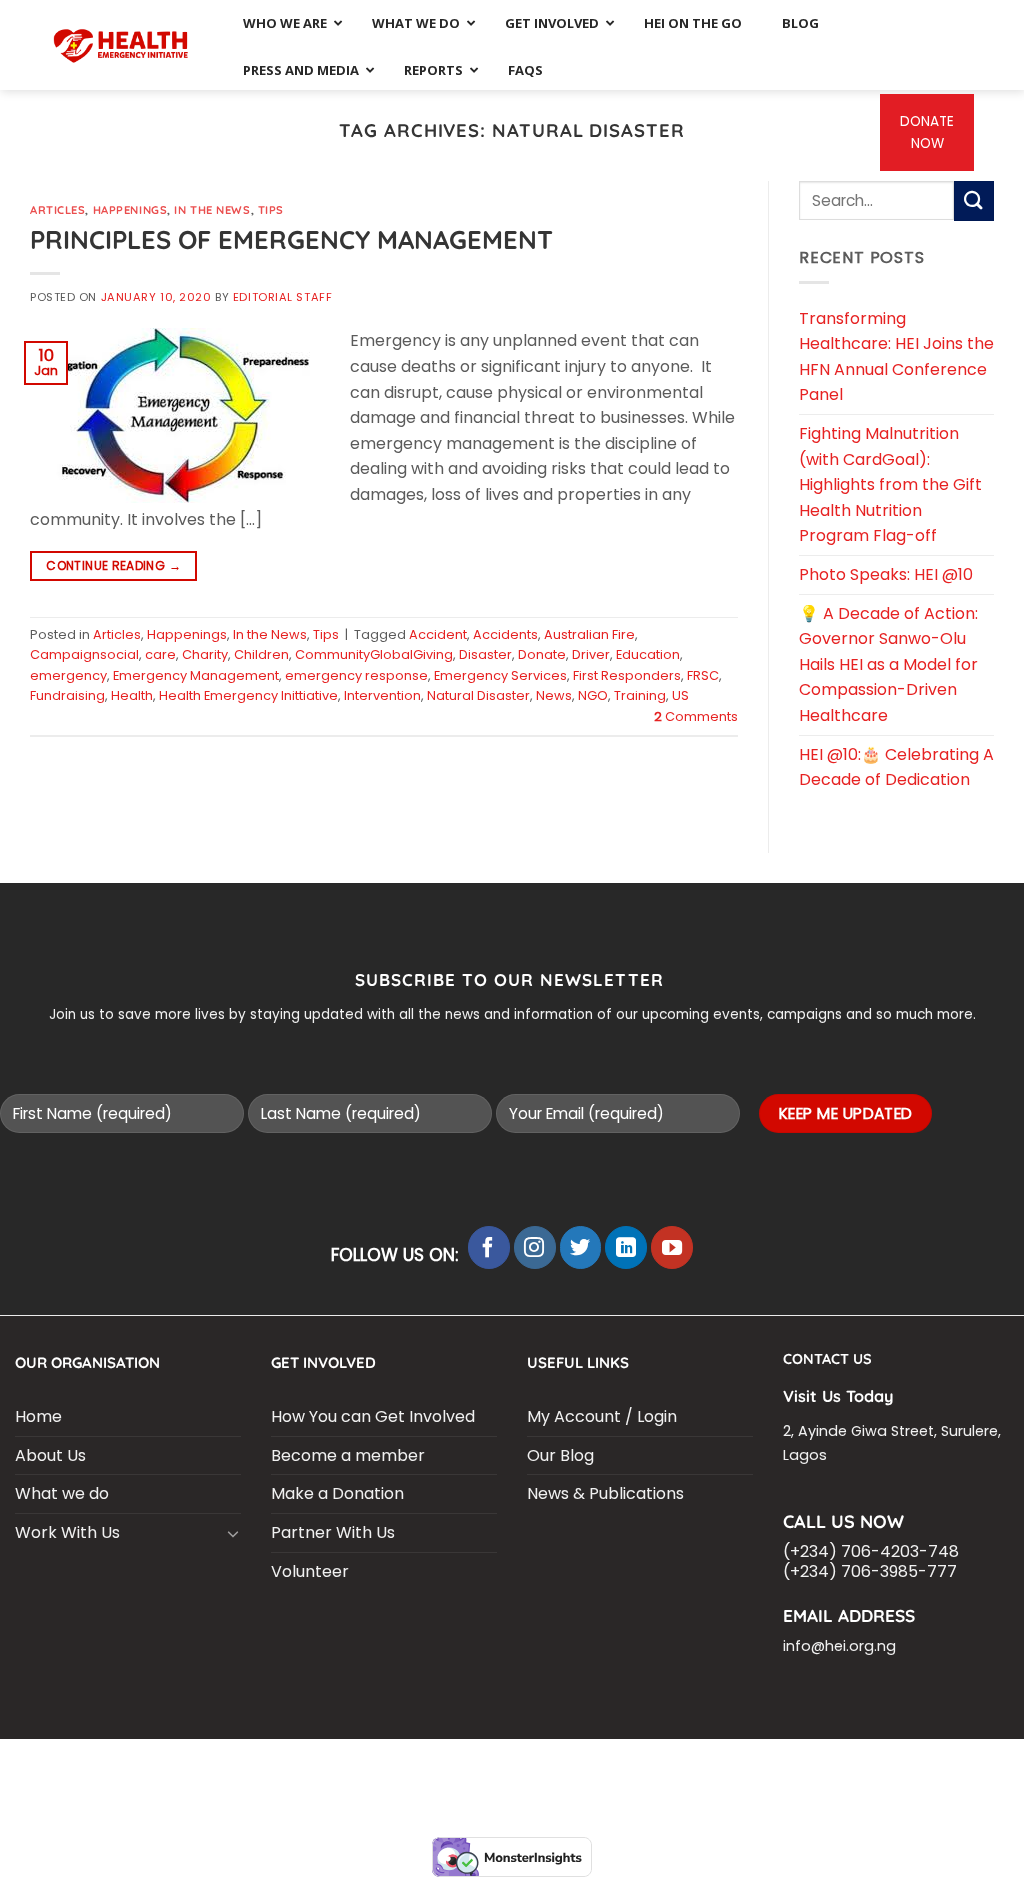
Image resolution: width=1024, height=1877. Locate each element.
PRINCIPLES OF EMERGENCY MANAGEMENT (291, 239)
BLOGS (68, 1765)
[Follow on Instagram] (535, 1247)
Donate (542, 654)
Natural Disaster (478, 695)
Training (640, 695)
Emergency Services (500, 675)
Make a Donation (337, 1493)
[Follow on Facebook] (489, 1247)
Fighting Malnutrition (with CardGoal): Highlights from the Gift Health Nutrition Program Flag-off (890, 484)
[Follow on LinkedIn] (626, 1247)
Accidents (505, 634)
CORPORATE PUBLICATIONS (353, 1780)
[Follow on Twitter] (581, 1247)
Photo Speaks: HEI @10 (886, 574)
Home (38, 1416)
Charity (205, 654)
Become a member (348, 1455)
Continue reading (113, 565)
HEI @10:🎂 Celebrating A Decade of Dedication (896, 767)
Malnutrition (925, 1765)
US (680, 695)
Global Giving (711, 1780)
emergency (68, 675)
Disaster (485, 654)
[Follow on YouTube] (672, 1247)
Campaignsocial (84, 654)
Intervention (382, 695)
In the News (212, 210)
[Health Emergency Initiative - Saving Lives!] (121, 45)
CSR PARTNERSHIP (161, 1765)
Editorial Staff (282, 297)
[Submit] (974, 200)
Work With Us (67, 1532)
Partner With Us (333, 1532)
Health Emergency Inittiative (248, 695)
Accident (438, 634)
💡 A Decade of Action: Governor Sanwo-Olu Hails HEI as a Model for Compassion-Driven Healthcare (888, 664)
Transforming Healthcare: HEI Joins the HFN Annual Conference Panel (896, 357)
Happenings (130, 210)
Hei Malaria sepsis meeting (326, 1765)
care (160, 654)
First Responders (627, 675)
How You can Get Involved (373, 1416)
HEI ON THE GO (500, 1780)
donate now (927, 132)
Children (261, 654)
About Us (50, 1455)
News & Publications (605, 1493)
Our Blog (560, 1455)
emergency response (356, 675)
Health (132, 695)
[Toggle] (233, 1533)
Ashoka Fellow (813, 1765)
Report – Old (604, 1780)
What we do (62, 1493)
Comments (696, 716)
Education (648, 654)
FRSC (703, 675)
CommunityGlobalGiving (374, 654)
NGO (593, 695)
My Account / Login (602, 1416)
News (554, 695)
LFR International (493, 1765)
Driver (591, 654)
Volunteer (310, 1571)
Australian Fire (589, 634)
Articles (57, 210)
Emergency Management (196, 675)
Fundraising (67, 695)
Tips (271, 210)
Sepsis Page (609, 1765)
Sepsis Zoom (706, 1765)
